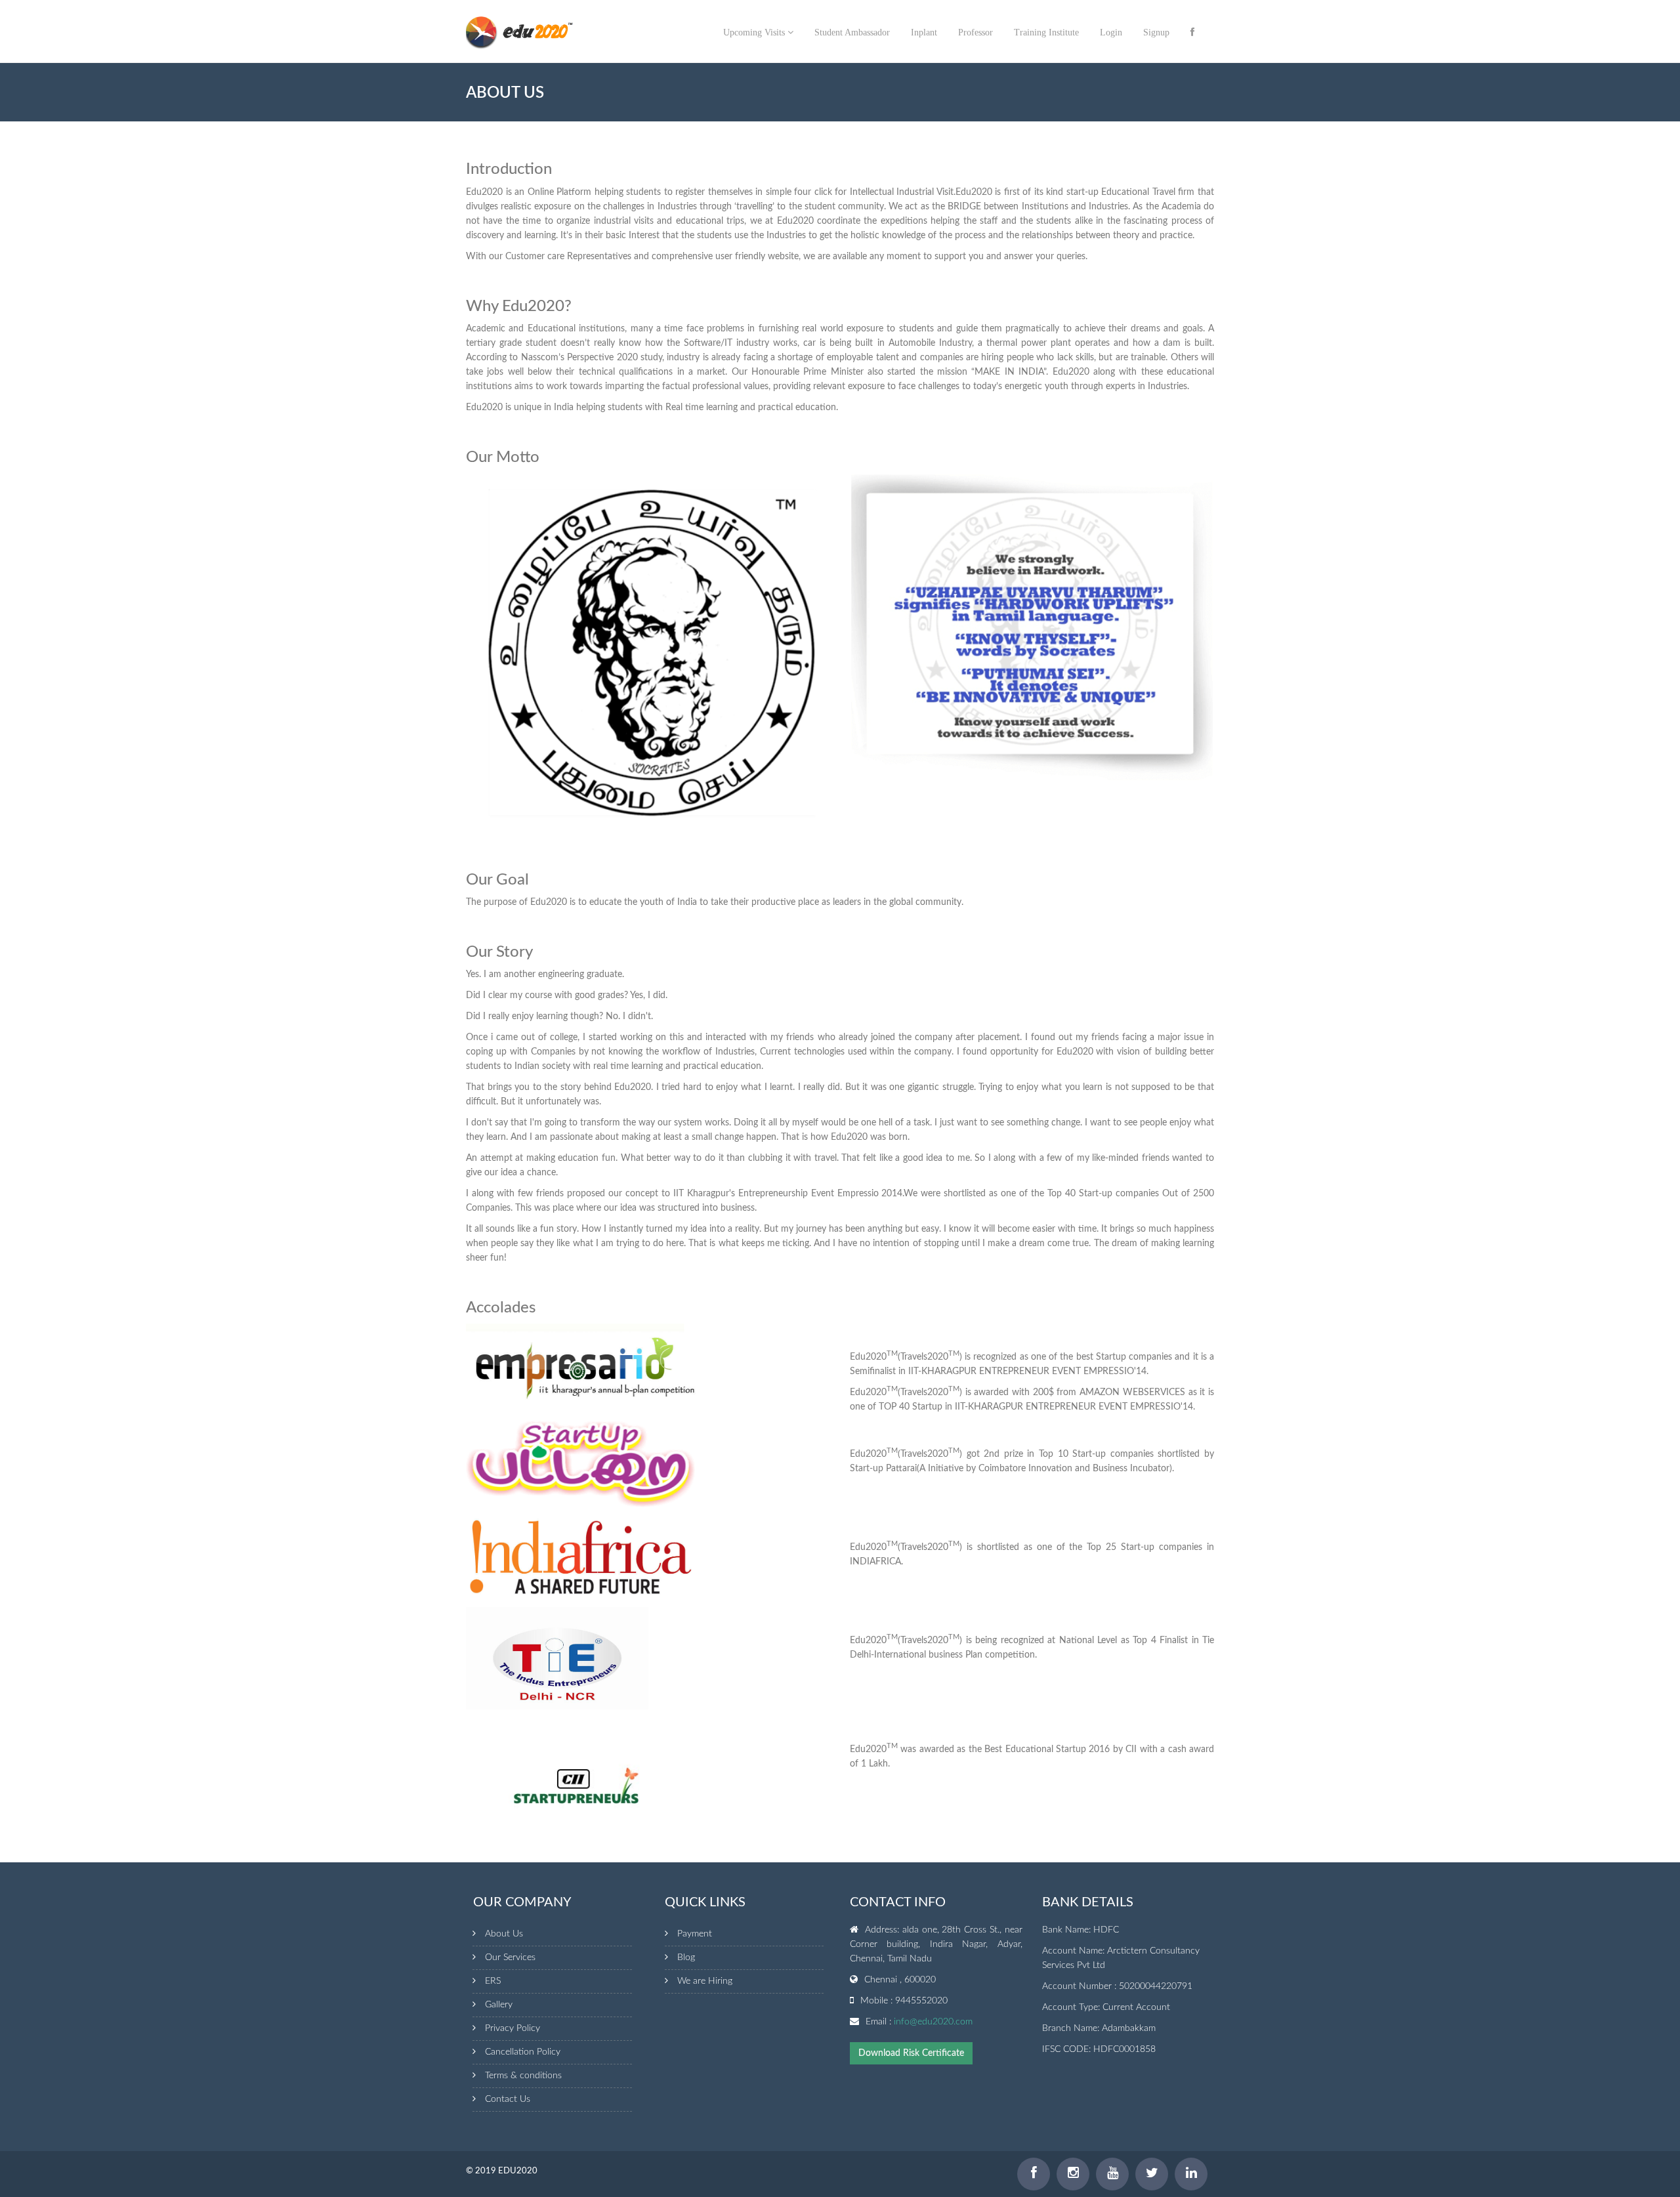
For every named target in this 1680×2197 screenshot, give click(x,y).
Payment (695, 1934)
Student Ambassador (852, 32)
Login (1111, 32)
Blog (686, 1957)
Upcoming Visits (755, 32)
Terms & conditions (523, 2076)
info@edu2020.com (933, 2022)
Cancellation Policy (523, 2052)
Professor (976, 32)
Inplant (924, 32)
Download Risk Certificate (911, 2053)
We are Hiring (705, 1981)
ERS (493, 1981)
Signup (1156, 32)
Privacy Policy (513, 2028)
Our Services (510, 1957)
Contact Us (508, 2099)
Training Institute (1046, 32)
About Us (504, 1934)
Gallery (499, 2005)
